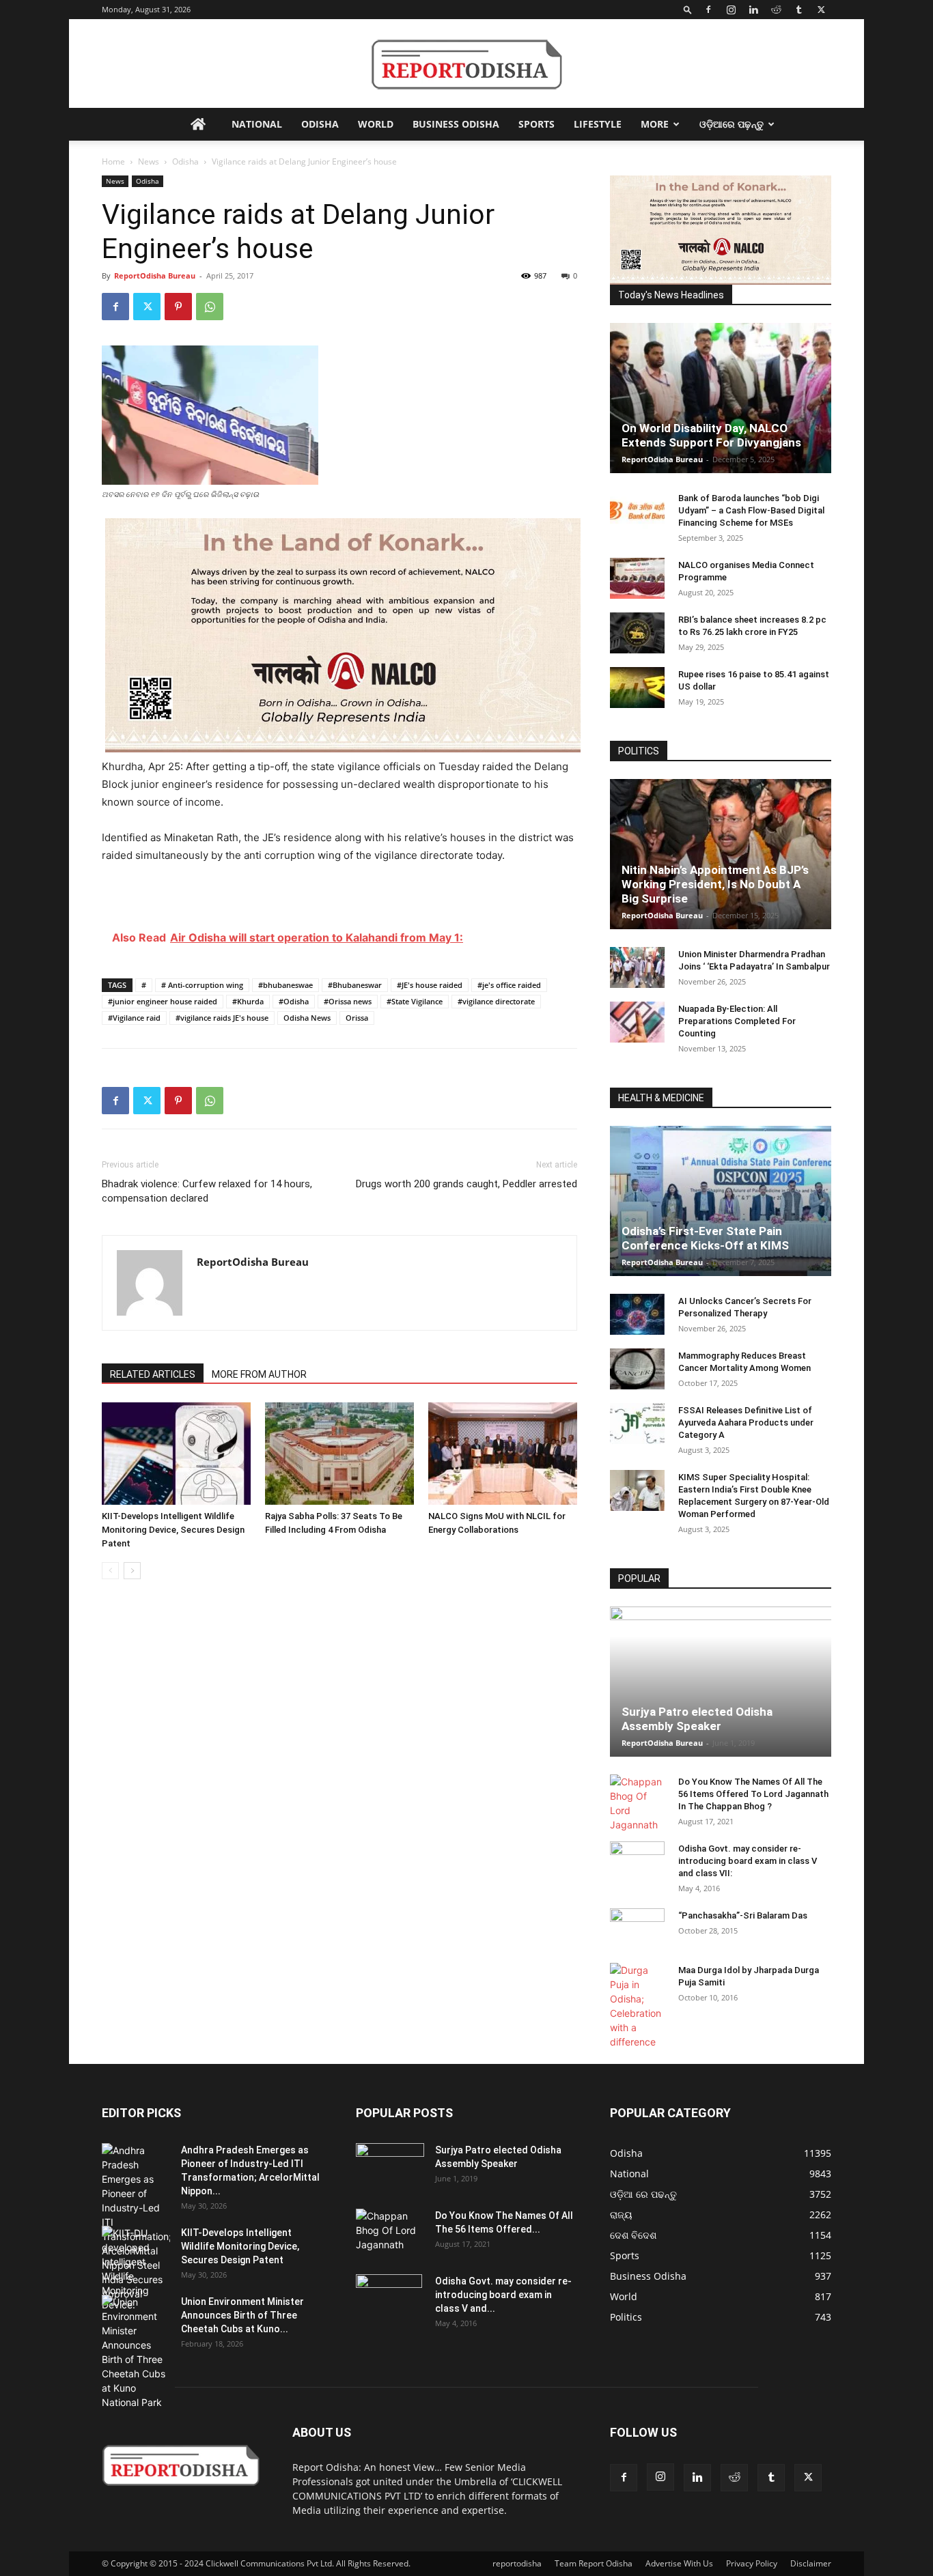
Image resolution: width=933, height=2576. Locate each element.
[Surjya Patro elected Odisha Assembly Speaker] (721, 1682)
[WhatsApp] (210, 307)
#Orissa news (348, 1001)
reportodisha (517, 2563)
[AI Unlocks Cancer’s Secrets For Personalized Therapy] (637, 1314)
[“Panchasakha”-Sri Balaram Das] (637, 1940)
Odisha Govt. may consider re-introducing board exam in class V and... (503, 2295)
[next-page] (132, 1571)
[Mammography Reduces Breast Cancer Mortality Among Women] (637, 1369)
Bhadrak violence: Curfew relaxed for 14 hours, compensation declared (207, 1191)
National (257, 124)
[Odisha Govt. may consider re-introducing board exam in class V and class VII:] (637, 1861)
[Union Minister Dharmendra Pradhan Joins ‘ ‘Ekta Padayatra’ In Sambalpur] (637, 967)
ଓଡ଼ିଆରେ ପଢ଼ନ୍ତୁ (732, 124)
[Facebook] (708, 10)
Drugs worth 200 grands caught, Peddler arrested (466, 1184)
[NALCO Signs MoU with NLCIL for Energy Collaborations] (503, 1454)
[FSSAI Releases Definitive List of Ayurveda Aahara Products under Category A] (637, 1424)
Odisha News (307, 1018)
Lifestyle (598, 124)
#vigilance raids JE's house (222, 1018)
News (149, 161)
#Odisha (294, 1001)
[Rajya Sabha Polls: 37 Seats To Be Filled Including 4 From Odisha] (339, 1454)
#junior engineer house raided (163, 1001)
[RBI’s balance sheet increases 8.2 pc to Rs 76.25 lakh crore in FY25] (637, 633)
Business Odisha (456, 124)
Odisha (320, 124)
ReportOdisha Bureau (155, 275)
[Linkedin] (753, 10)
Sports (537, 124)
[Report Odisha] (466, 65)
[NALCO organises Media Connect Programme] (637, 578)
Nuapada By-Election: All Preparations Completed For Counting (737, 1021)
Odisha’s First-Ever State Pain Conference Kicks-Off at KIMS (705, 1238)
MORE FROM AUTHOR (259, 1374)
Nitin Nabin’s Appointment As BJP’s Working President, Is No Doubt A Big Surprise (715, 884)
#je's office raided (509, 985)
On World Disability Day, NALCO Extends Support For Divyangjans (711, 435)
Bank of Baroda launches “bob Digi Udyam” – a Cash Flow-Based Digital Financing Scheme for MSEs (751, 510)
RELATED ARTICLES (153, 1374)
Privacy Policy (752, 2563)
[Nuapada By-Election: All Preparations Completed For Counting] (637, 1022)
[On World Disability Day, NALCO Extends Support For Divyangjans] (721, 398)
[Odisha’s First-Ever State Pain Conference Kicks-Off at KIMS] (721, 1201)
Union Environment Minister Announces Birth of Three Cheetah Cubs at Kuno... (242, 2315)
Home (113, 161)
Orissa (357, 1018)
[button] (688, 9)
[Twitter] (821, 10)
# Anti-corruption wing (202, 985)
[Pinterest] (178, 307)
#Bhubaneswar (355, 985)
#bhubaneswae (286, 985)
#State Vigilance (415, 1001)
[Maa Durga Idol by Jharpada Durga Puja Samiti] (637, 2006)
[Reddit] (776, 10)
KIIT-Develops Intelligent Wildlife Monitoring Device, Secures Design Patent (173, 1530)
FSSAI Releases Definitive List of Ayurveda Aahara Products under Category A (746, 1423)
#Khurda (248, 1001)
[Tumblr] (798, 10)
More (655, 124)
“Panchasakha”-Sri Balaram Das (743, 1915)
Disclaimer (811, 2563)
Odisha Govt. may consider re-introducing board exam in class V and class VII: (748, 1861)
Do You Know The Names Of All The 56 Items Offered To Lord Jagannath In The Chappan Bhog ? (753, 1794)
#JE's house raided (430, 985)
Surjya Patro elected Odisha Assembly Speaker (697, 1719)
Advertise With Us (679, 2563)
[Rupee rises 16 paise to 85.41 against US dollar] (637, 688)
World (376, 124)
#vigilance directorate (496, 1001)
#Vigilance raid (134, 1018)
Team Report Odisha (594, 2563)
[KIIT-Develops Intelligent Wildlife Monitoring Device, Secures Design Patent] (176, 1454)
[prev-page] (110, 1571)
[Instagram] (731, 10)
